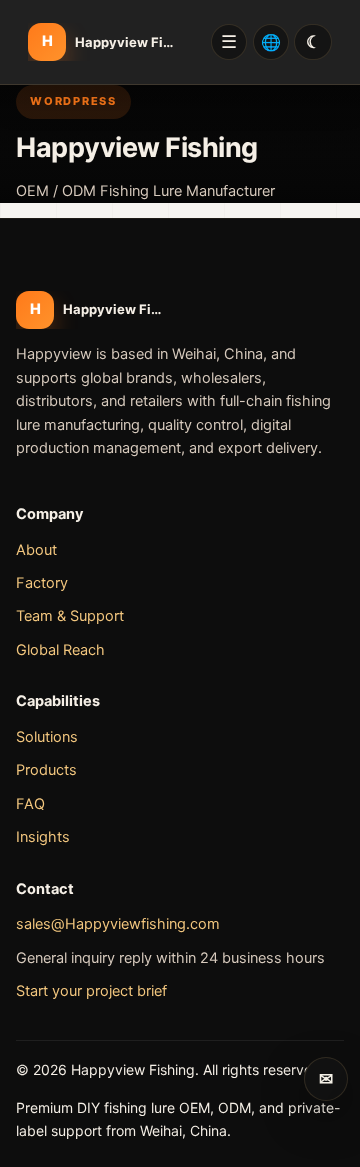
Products (46, 770)
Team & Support (70, 616)
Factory (42, 583)
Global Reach (60, 650)
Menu (229, 42)
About (36, 550)
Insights (43, 837)
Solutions (47, 737)
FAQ (30, 804)
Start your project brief (91, 991)
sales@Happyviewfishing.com (118, 924)
